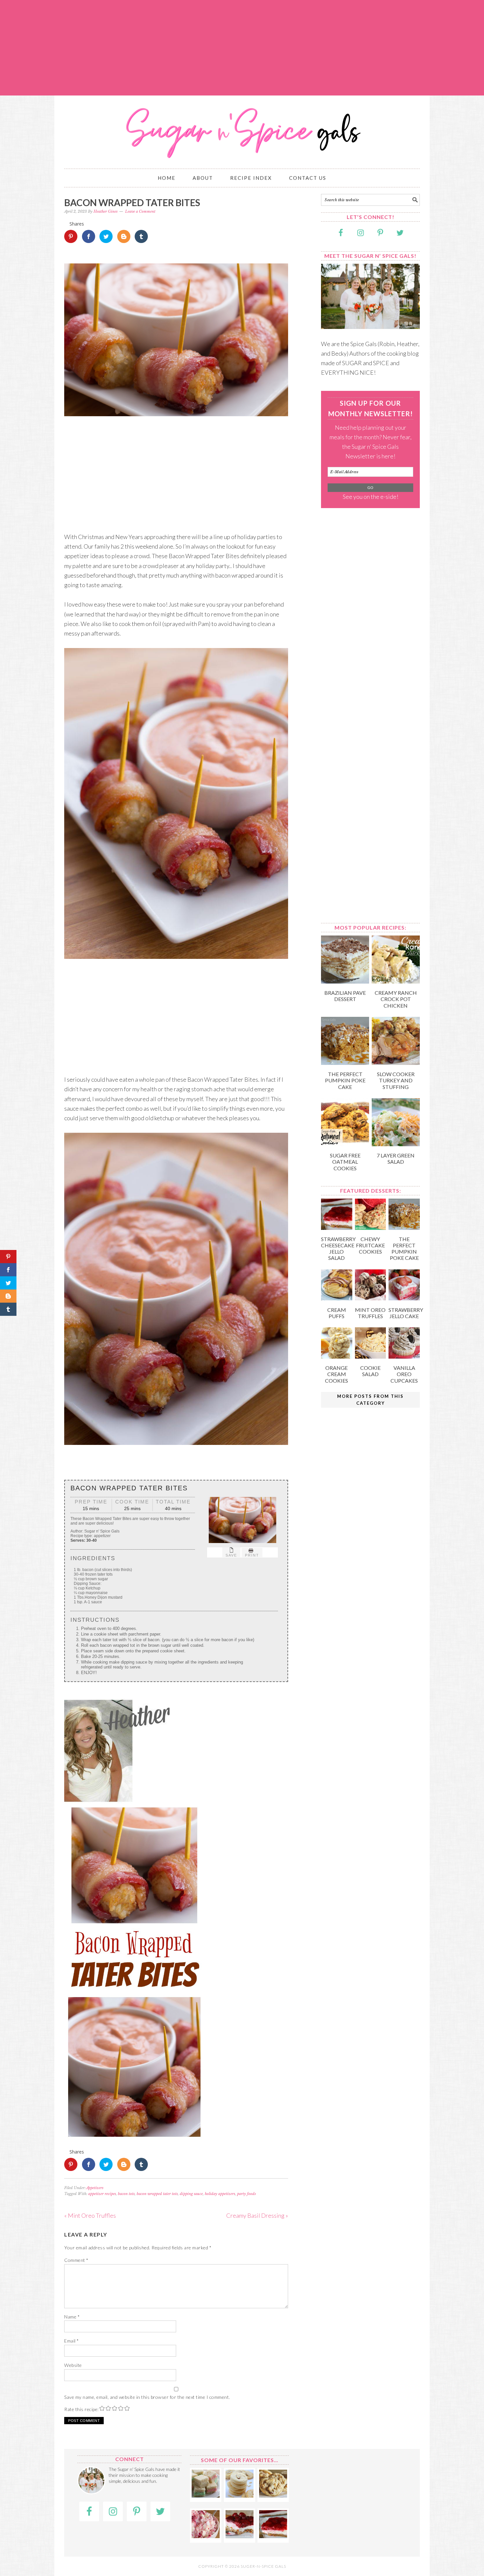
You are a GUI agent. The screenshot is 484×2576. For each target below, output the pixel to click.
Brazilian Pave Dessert (345, 996)
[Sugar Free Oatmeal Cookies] (345, 1144)
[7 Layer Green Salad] (396, 1144)
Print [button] (252, 1555)
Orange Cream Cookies (336, 1374)
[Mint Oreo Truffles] (371, 1298)
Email (72, 2341)
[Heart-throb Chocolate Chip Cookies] (273, 2495)
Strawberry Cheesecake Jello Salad (338, 1248)
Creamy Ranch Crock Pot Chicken (396, 999)
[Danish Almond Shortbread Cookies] (240, 2495)
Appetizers (95, 2188)
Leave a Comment (140, 211)
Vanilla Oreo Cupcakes (404, 1374)
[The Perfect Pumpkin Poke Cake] (345, 1063)
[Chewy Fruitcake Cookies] (371, 1228)
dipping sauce (191, 2194)
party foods (246, 2194)
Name (72, 2317)
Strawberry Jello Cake (406, 1313)
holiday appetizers (220, 2194)
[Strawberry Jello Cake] (404, 1298)
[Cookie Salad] (371, 1356)
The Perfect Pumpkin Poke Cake (345, 1080)
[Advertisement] (242, 48)
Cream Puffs (337, 1313)
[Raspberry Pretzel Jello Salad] (240, 2536)
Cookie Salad (370, 1371)
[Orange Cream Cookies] (337, 1356)
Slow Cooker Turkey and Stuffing (396, 1080)
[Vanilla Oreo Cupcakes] (404, 1356)
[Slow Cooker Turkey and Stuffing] (396, 1063)
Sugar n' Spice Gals (242, 129)
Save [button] (231, 1555)
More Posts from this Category (370, 1400)
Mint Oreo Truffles (370, 1313)
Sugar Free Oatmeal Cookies (345, 1162)
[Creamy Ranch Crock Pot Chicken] (396, 981)
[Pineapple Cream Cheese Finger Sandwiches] (206, 2495)
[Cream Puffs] (337, 1298)
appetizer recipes (102, 2194)
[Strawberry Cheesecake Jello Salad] (337, 1228)
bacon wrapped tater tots (157, 2194)
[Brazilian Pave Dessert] (345, 981)
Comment (76, 2260)
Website (73, 2365)
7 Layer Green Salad (396, 1158)
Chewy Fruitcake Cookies (370, 1245)
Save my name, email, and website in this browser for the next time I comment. (147, 2397)
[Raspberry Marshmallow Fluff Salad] (206, 2536)
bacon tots (126, 2194)
